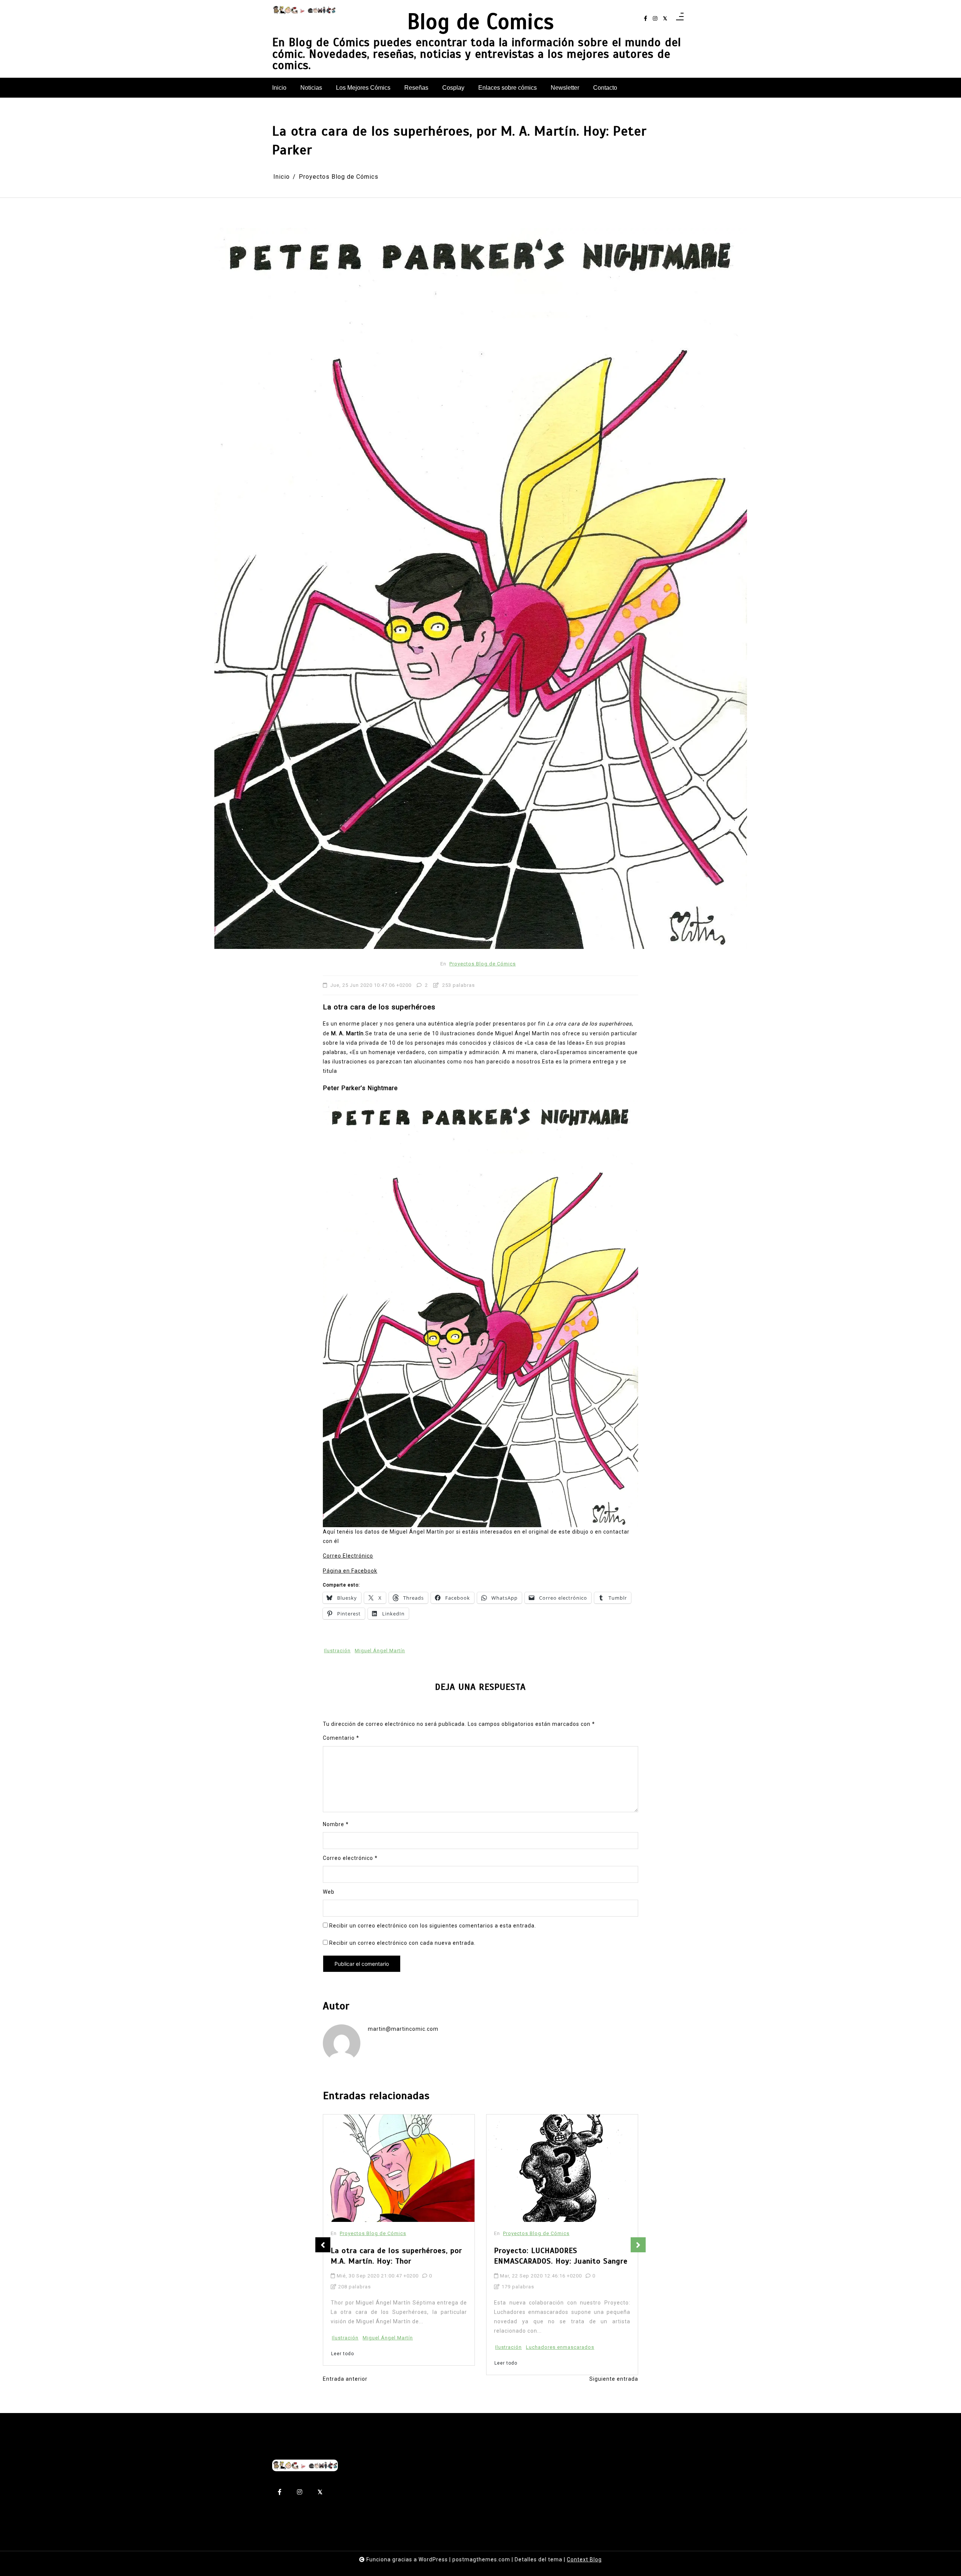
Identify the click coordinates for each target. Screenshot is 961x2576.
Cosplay (453, 88)
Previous (323, 2245)
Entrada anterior (345, 2379)
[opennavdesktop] (680, 19)
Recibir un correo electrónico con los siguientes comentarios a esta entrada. (433, 1926)
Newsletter (565, 88)
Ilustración (337, 1651)
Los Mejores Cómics (363, 88)
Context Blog (584, 2559)
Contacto (605, 88)
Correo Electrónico (348, 1556)
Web (329, 1892)
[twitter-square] (665, 19)
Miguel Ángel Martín (380, 1651)
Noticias (311, 88)
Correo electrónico (350, 1858)
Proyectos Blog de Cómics (483, 964)
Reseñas (416, 88)
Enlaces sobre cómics (508, 88)
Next (638, 2245)
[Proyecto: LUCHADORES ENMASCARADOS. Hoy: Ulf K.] (528, 2144)
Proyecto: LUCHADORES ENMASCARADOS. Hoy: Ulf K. (544, 2207)
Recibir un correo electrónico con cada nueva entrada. (402, 1943)
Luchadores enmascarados (397, 2347)
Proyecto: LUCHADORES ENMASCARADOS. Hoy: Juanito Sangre (398, 2256)
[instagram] (655, 19)
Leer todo (343, 2363)
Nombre (336, 1824)
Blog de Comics (481, 22)
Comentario (341, 1738)
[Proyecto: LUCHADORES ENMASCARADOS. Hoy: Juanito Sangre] (399, 2168)
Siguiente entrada (614, 2379)
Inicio (279, 88)
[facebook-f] (645, 19)
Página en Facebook (350, 1571)
